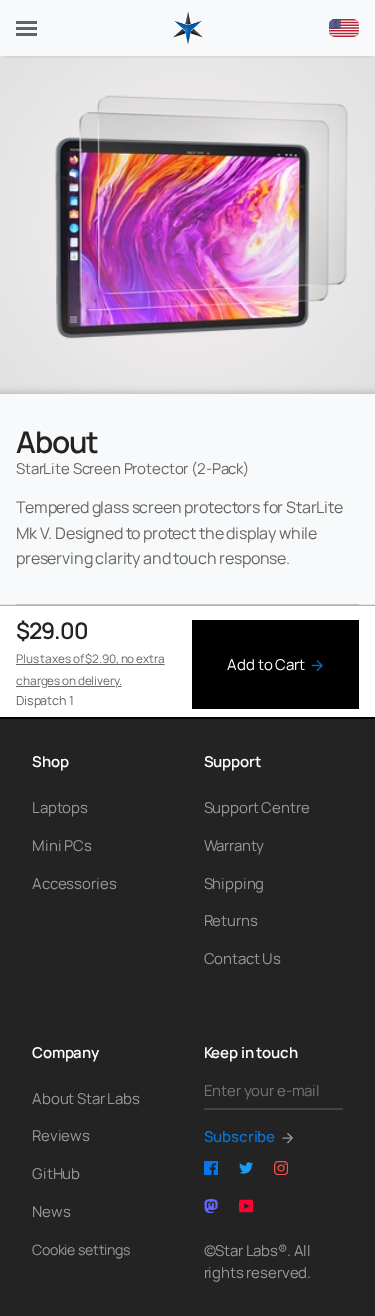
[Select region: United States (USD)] (344, 28)
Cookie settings (81, 1249)
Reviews (61, 1135)
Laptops (60, 807)
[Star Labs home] (188, 28)
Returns (231, 920)
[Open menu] (26, 28)
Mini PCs (62, 845)
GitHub (56, 1173)
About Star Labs (86, 1098)
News (51, 1211)
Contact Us (243, 958)
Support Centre (257, 807)
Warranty (234, 845)
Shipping (234, 883)
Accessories (74, 883)
